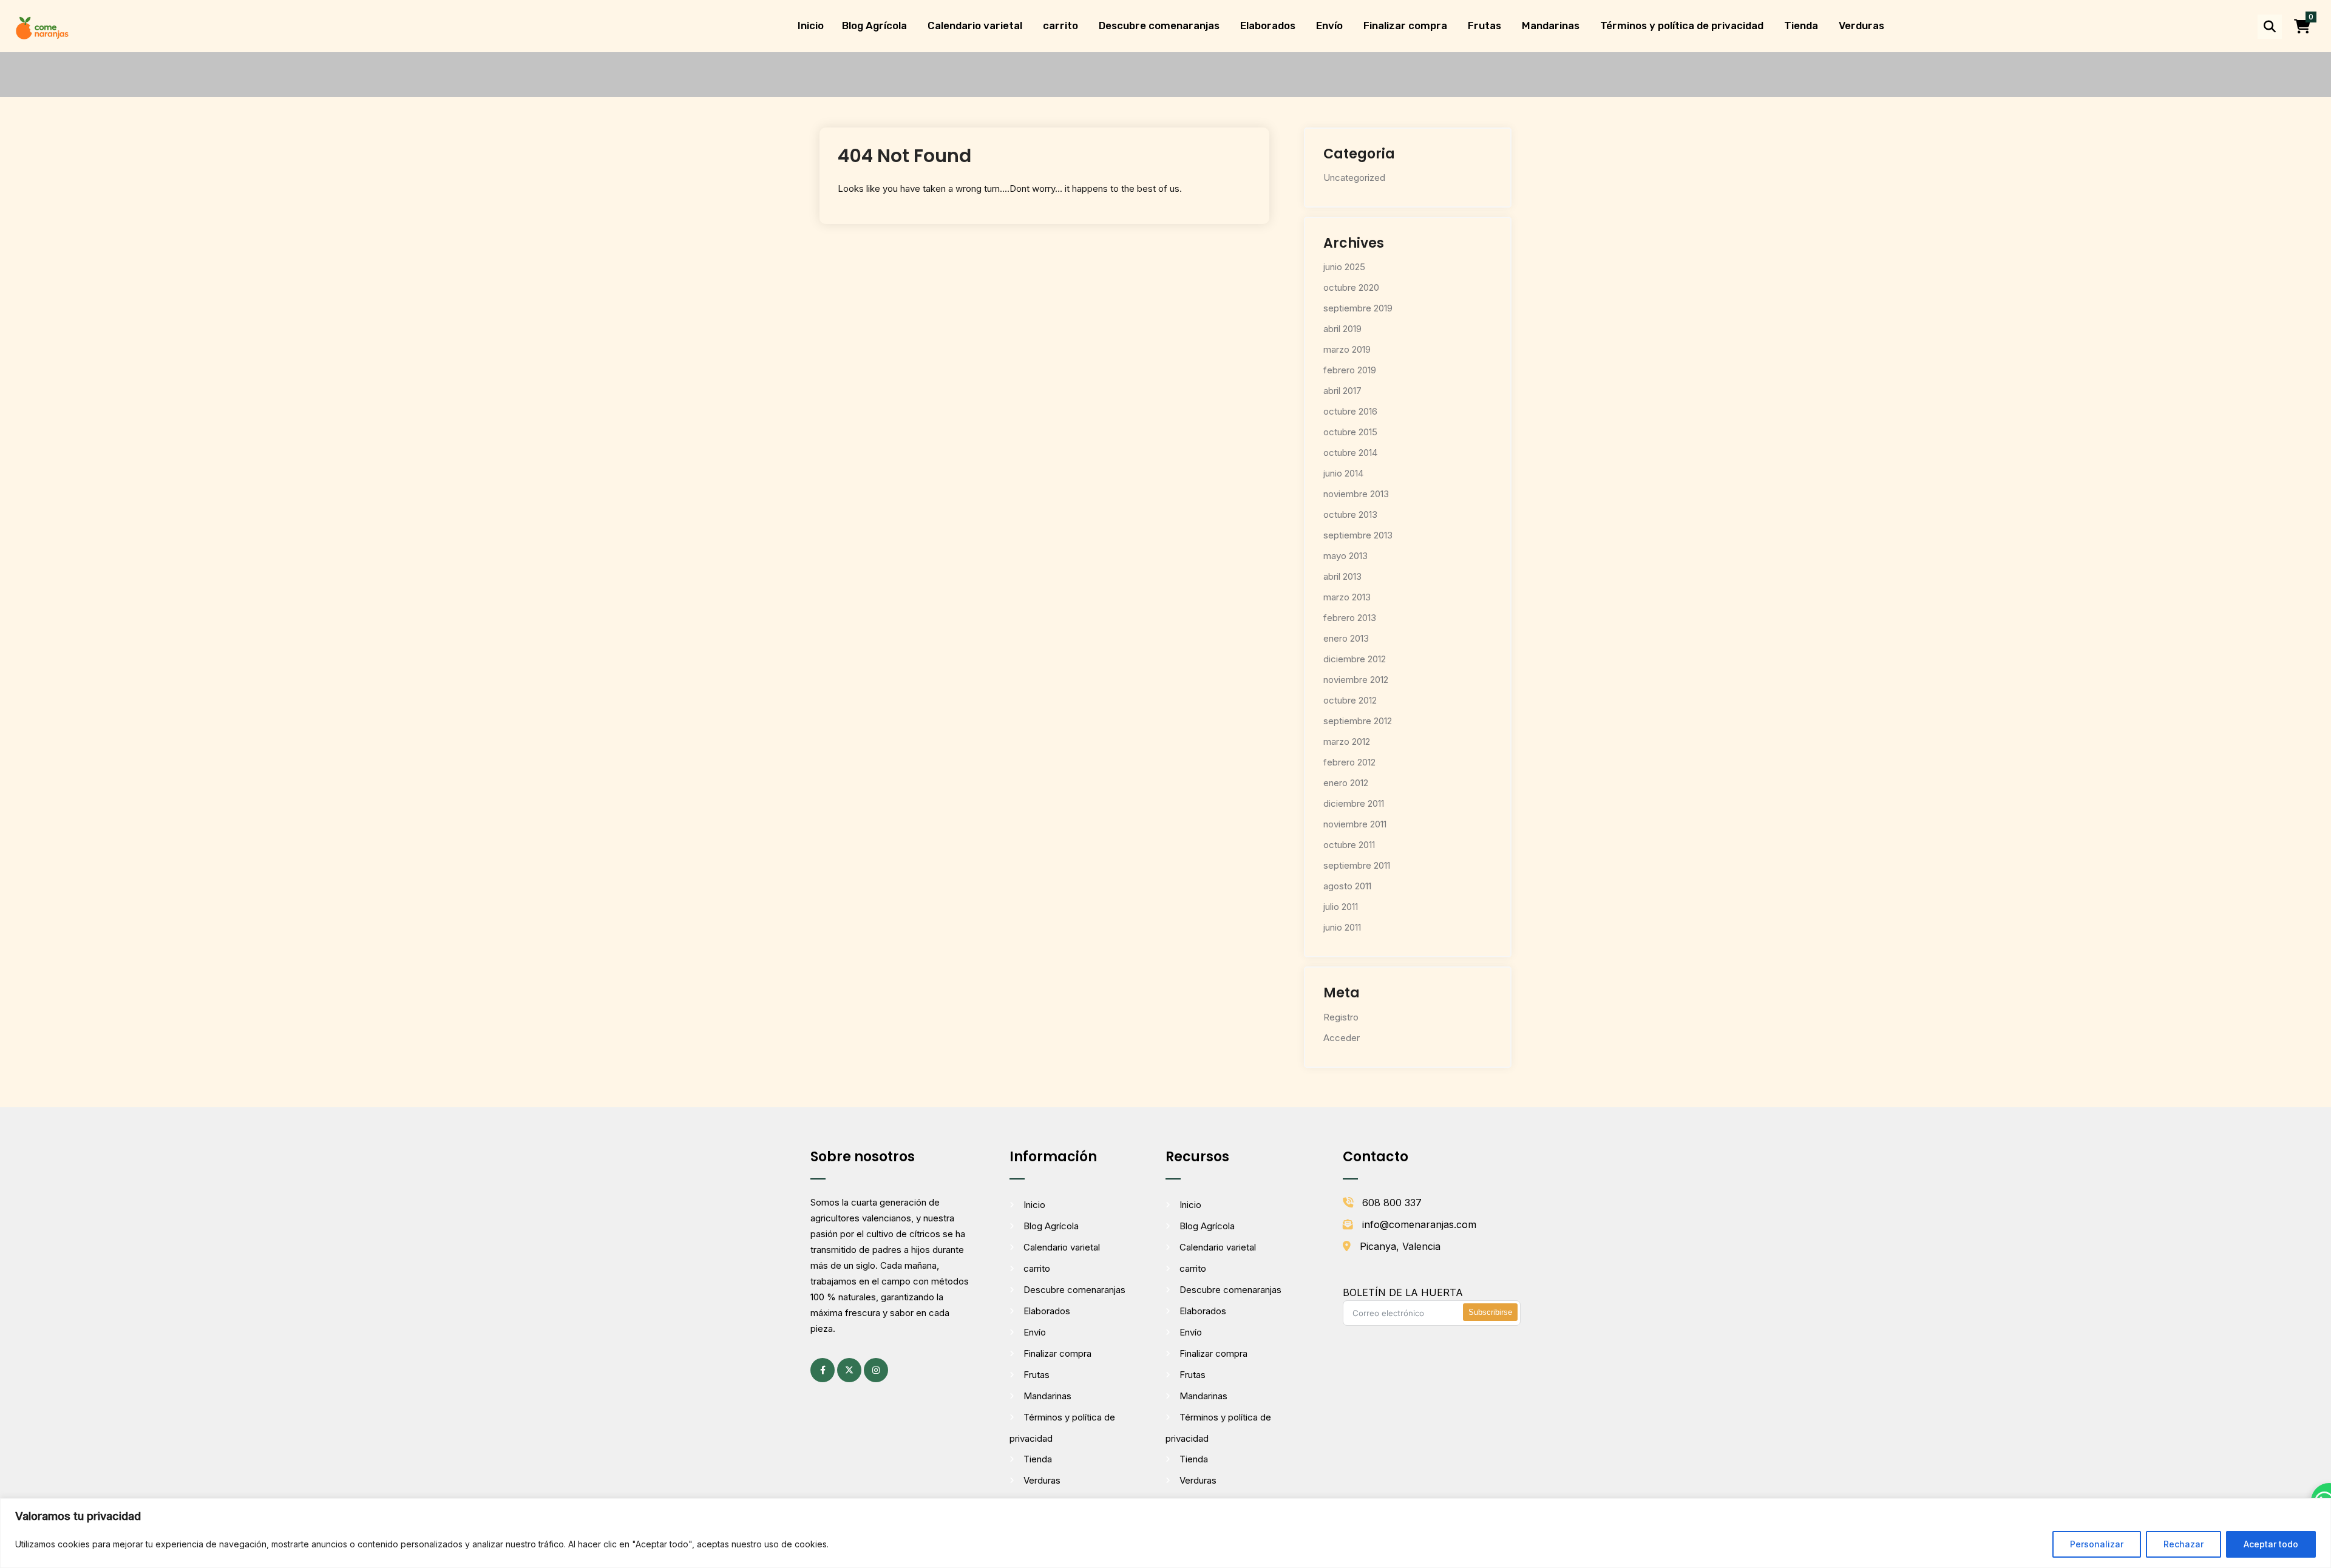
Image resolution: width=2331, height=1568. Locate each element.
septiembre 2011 (1357, 865)
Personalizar (2097, 1544)
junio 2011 (1342, 927)
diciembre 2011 (1354, 803)
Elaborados (1268, 25)
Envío (1329, 25)
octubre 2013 (1350, 514)
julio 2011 (1341, 907)
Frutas (1484, 25)
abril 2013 (1342, 576)
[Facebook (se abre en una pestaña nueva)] (823, 1370)
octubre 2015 (1350, 432)
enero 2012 (1346, 783)
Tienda (1801, 25)
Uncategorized (1354, 178)
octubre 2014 (1350, 453)
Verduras (1861, 25)
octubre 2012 (1350, 700)
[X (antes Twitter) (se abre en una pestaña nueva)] (849, 1370)
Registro (1341, 1017)
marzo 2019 (1347, 349)
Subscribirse (1490, 1312)
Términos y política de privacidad (1682, 25)
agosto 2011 (1347, 886)
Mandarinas (1551, 25)
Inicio (811, 25)
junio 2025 (1344, 267)
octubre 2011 (1349, 845)
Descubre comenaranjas (1159, 25)
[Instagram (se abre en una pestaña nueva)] (876, 1370)
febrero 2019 (1350, 370)
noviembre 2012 (1356, 680)
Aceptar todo (2271, 1544)
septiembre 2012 (1358, 721)
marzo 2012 (1347, 742)
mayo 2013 (1345, 556)
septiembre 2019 (1358, 308)
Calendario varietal (975, 25)
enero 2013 (1346, 638)
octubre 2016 (1350, 411)
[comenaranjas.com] (42, 27)
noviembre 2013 (1356, 494)
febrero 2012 (1349, 762)
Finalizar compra (1405, 25)
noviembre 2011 (1355, 824)
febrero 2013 (1350, 618)
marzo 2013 (1347, 597)
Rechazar (2183, 1544)
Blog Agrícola (874, 25)
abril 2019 (1342, 329)
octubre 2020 (1351, 287)
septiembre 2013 (1358, 535)
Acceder (1342, 1038)
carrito (1060, 25)
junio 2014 (1343, 473)
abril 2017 (1342, 391)
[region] (1165, 1533)
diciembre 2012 (1355, 659)
